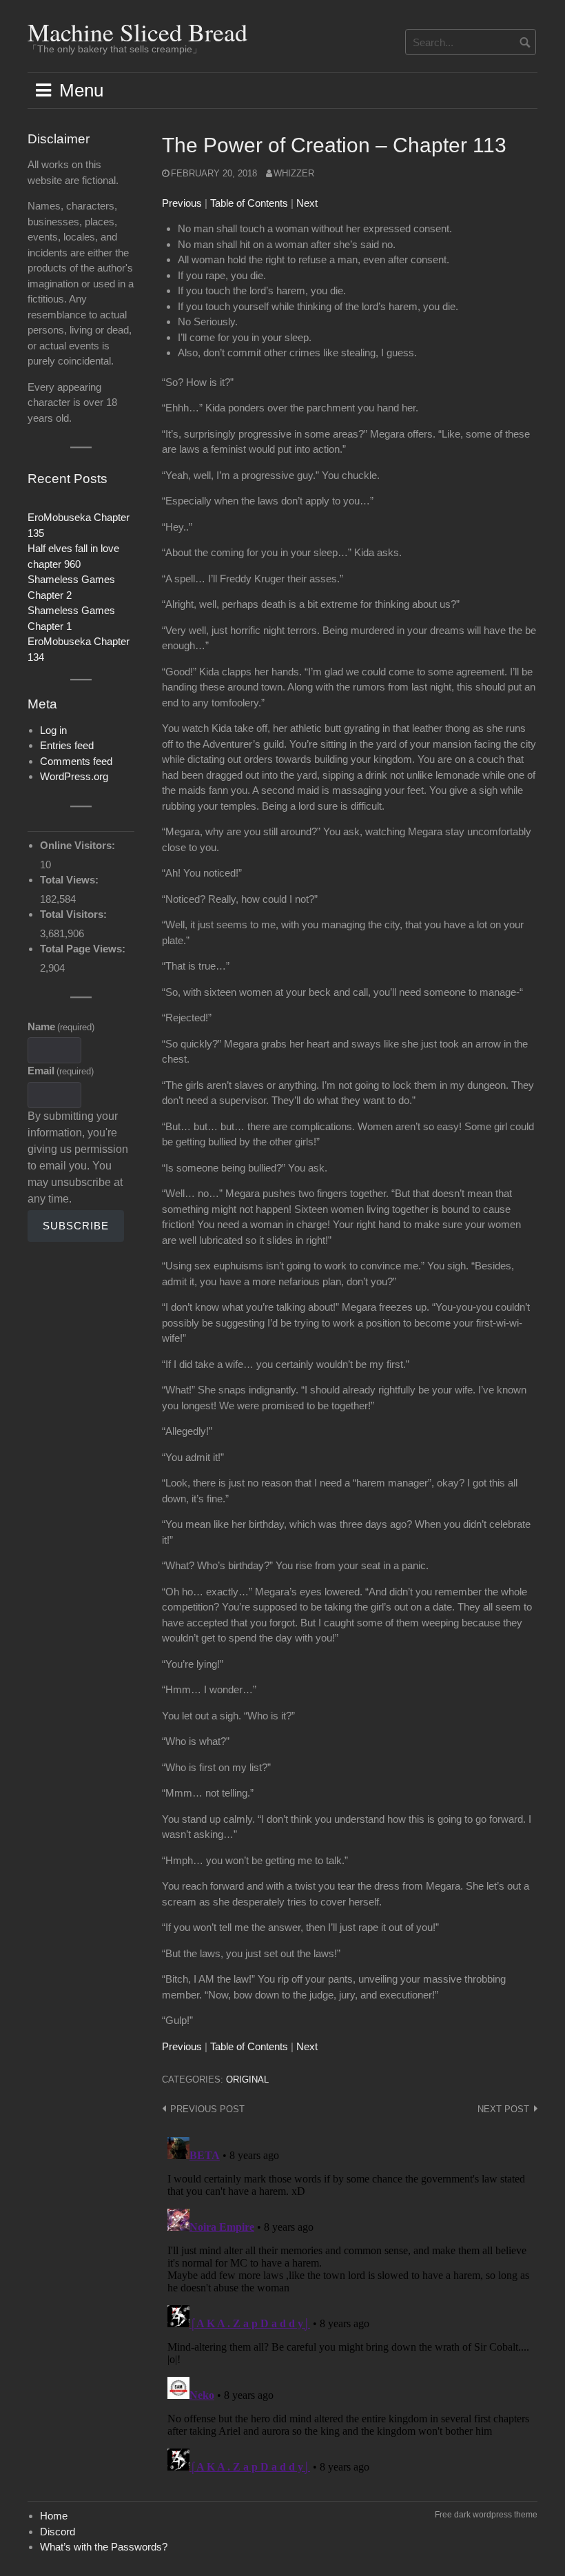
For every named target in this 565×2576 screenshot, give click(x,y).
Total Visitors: (75, 914)
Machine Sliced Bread (137, 32)
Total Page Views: (84, 949)
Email (61, 1071)
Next (307, 203)
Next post (503, 2109)
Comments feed (76, 761)
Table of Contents (249, 203)
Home (54, 2516)
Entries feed (67, 745)
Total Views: (71, 880)
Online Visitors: (79, 845)
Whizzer (294, 173)
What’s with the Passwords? (104, 2547)
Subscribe (76, 1226)
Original (247, 2079)
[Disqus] (350, 2304)
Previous (182, 203)
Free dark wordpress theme (486, 2515)
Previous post (207, 2109)
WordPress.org (74, 776)
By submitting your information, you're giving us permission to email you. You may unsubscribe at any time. (78, 1157)
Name (61, 1026)
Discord (58, 2532)
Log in (53, 730)
